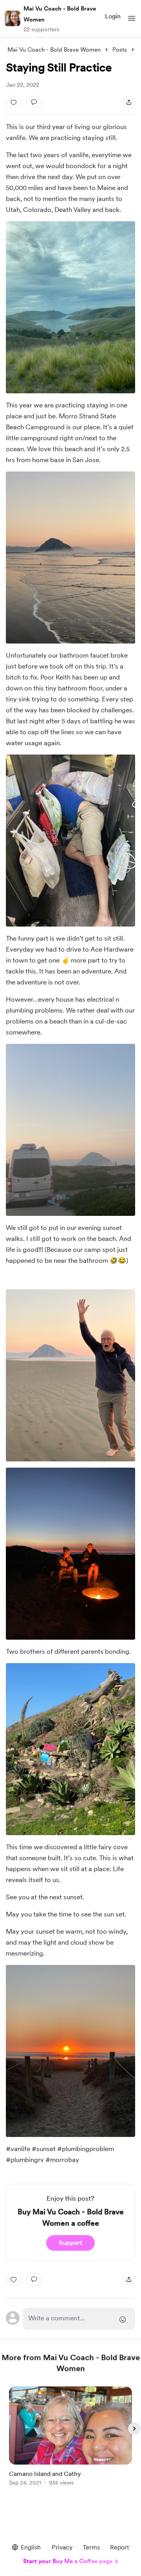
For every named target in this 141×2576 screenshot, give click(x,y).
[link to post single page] (70, 2437)
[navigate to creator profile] (13, 18)
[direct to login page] (79, 2319)
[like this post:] (14, 102)
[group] (70, 2441)
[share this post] (129, 102)
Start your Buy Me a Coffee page (68, 2561)
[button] (132, 18)
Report (119, 2547)
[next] (134, 2429)
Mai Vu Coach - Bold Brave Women (60, 14)
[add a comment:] (34, 102)
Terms (91, 2547)
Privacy (62, 2547)
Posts (120, 50)
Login (113, 16)
